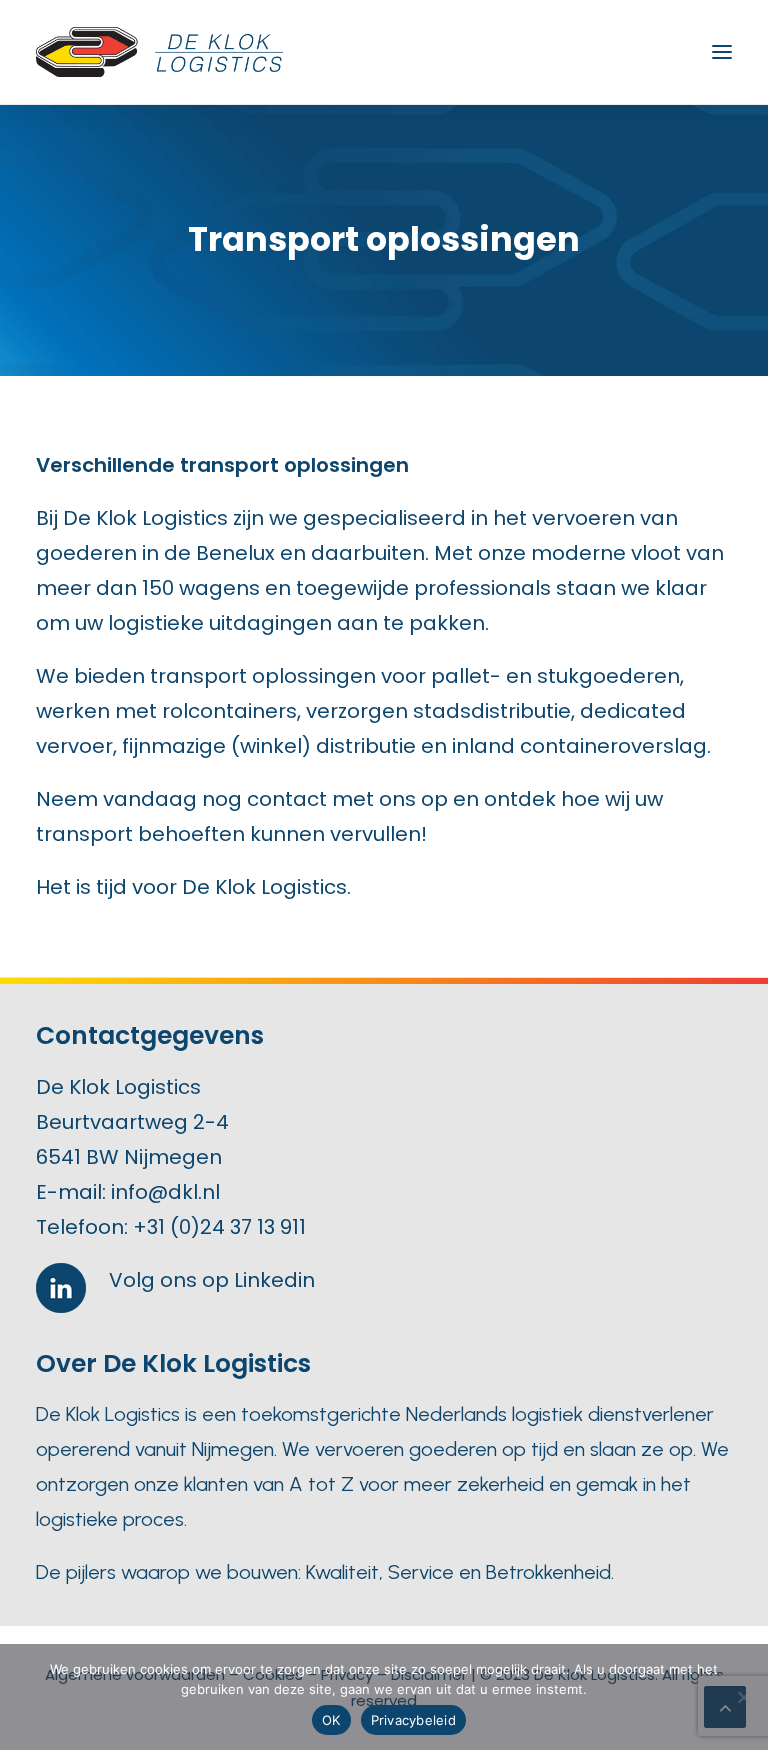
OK (331, 1720)
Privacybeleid (413, 1720)
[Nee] (743, 1697)
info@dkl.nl (165, 1192)
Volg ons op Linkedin (212, 1280)
